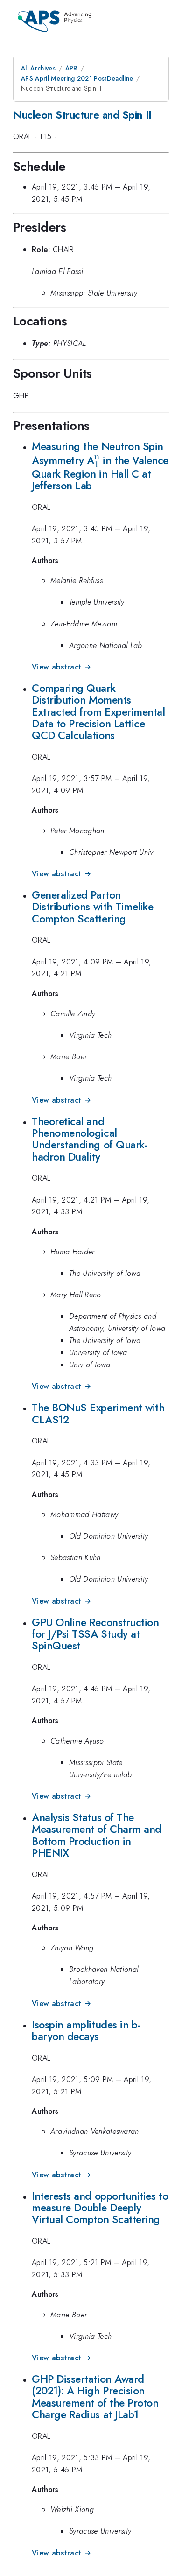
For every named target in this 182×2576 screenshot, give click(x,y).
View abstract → (61, 667)
